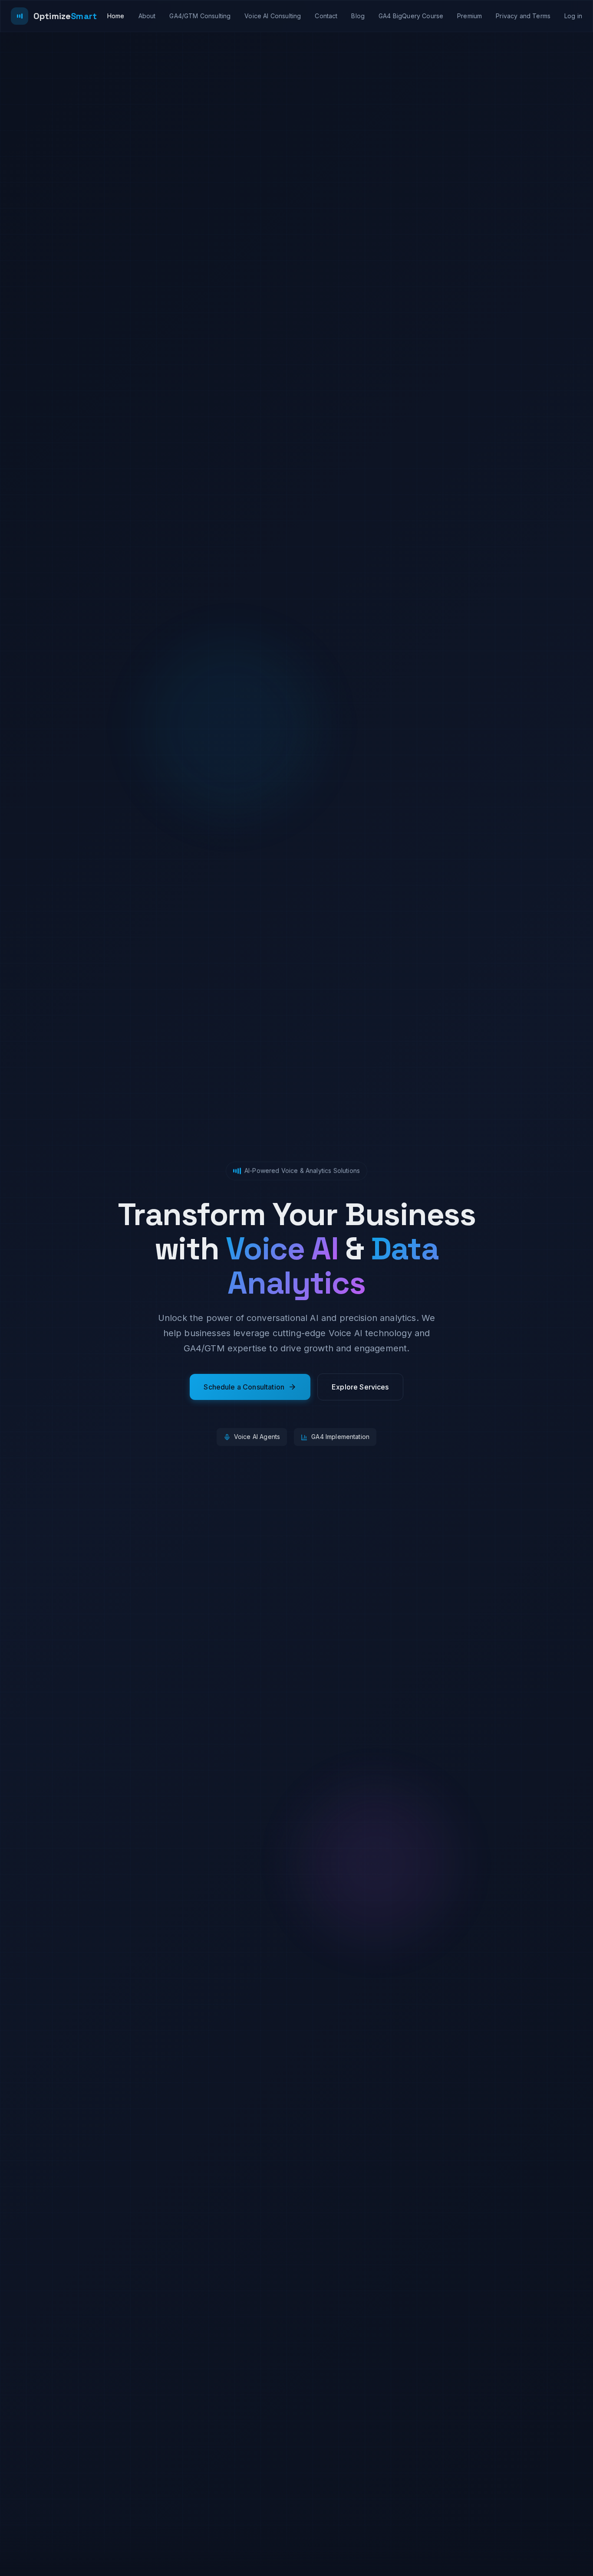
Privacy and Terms (523, 16)
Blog (358, 16)
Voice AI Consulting (273, 16)
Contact (326, 16)
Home (116, 16)
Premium (469, 16)
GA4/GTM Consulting (200, 16)
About (147, 16)
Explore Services (360, 1387)
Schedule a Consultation (244, 1387)
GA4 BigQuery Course (411, 16)
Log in (573, 16)
